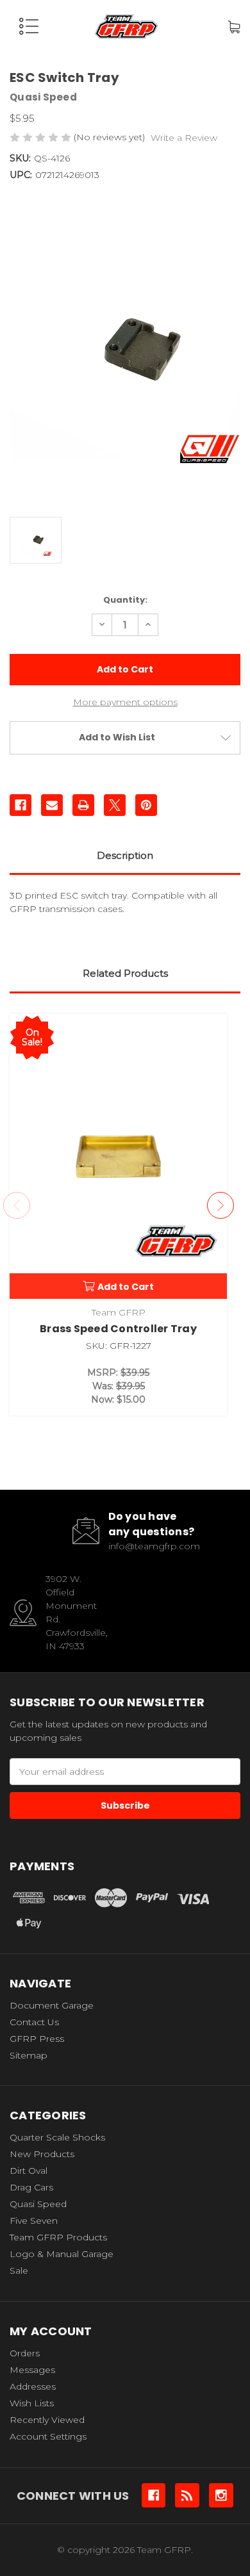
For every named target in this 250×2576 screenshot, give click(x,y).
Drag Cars (31, 2187)
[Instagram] (221, 2495)
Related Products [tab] (125, 973)
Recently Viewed (47, 2420)
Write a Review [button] (184, 138)
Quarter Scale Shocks (57, 2137)
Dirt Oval (29, 2171)
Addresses (33, 2386)
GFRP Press (37, 2039)
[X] (115, 805)
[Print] (83, 805)
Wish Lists (32, 2403)
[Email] (52, 805)
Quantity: (125, 600)
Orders (25, 2353)
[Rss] (187, 2495)
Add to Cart (126, 1287)
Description (125, 855)
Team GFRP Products (58, 2237)
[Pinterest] (146, 805)
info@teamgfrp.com (154, 1546)
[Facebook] (21, 805)
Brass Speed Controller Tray (118, 1329)
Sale (19, 2270)
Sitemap (29, 2055)
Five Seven (34, 2221)
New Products (42, 2154)
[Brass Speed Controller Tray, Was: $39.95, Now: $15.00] (118, 1156)
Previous (17, 1205)
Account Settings (48, 2436)
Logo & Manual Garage (62, 2254)
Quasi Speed (38, 2204)
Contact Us (34, 2022)
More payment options (125, 702)
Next (221, 1205)
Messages (32, 2370)
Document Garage (52, 2005)
